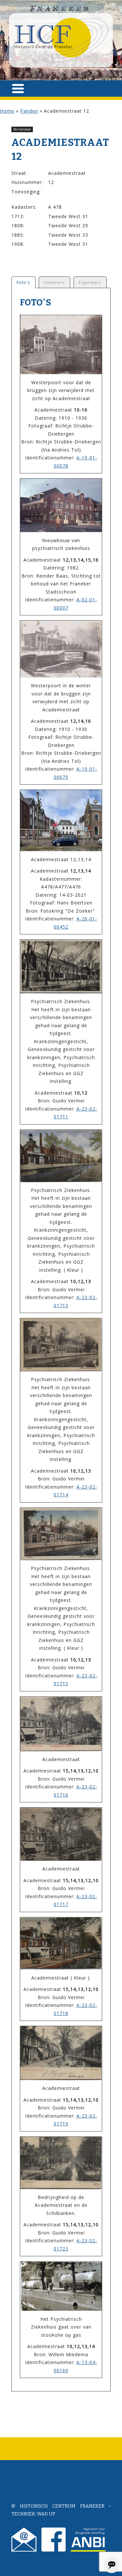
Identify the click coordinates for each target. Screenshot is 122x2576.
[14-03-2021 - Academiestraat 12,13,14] (61, 820)
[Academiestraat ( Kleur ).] (61, 1944)
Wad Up (46, 2514)
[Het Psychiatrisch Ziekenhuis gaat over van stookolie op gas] (61, 2286)
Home (7, 111)
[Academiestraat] (61, 1724)
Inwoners (54, 282)
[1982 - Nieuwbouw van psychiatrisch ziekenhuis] (61, 505)
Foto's (23, 282)
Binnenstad (22, 129)
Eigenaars (90, 282)
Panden (29, 111)
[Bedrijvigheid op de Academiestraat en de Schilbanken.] (61, 2163)
